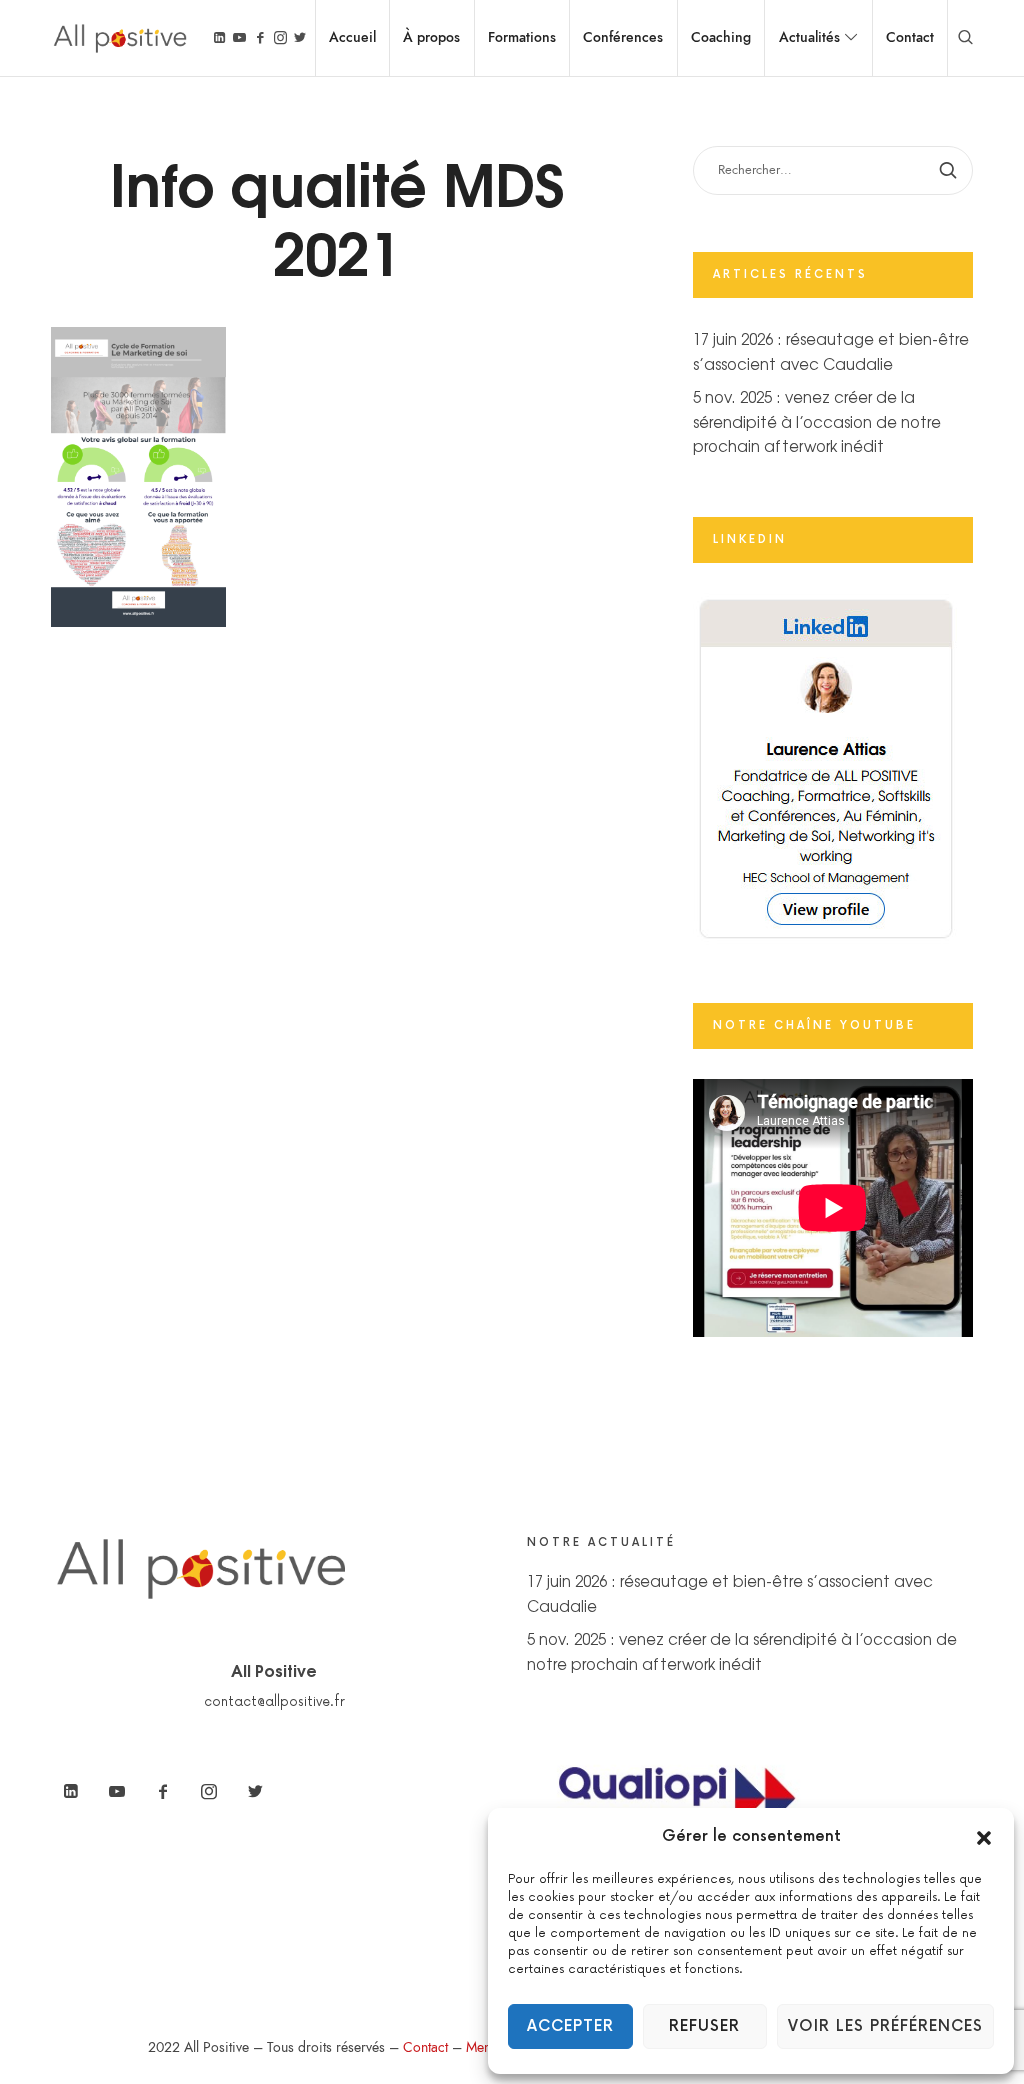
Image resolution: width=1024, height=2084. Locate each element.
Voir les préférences (885, 2026)
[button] (984, 1837)
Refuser (704, 2026)
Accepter (570, 2026)
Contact (425, 2047)
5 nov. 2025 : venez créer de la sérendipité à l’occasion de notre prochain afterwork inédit (817, 421)
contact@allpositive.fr (274, 1702)
